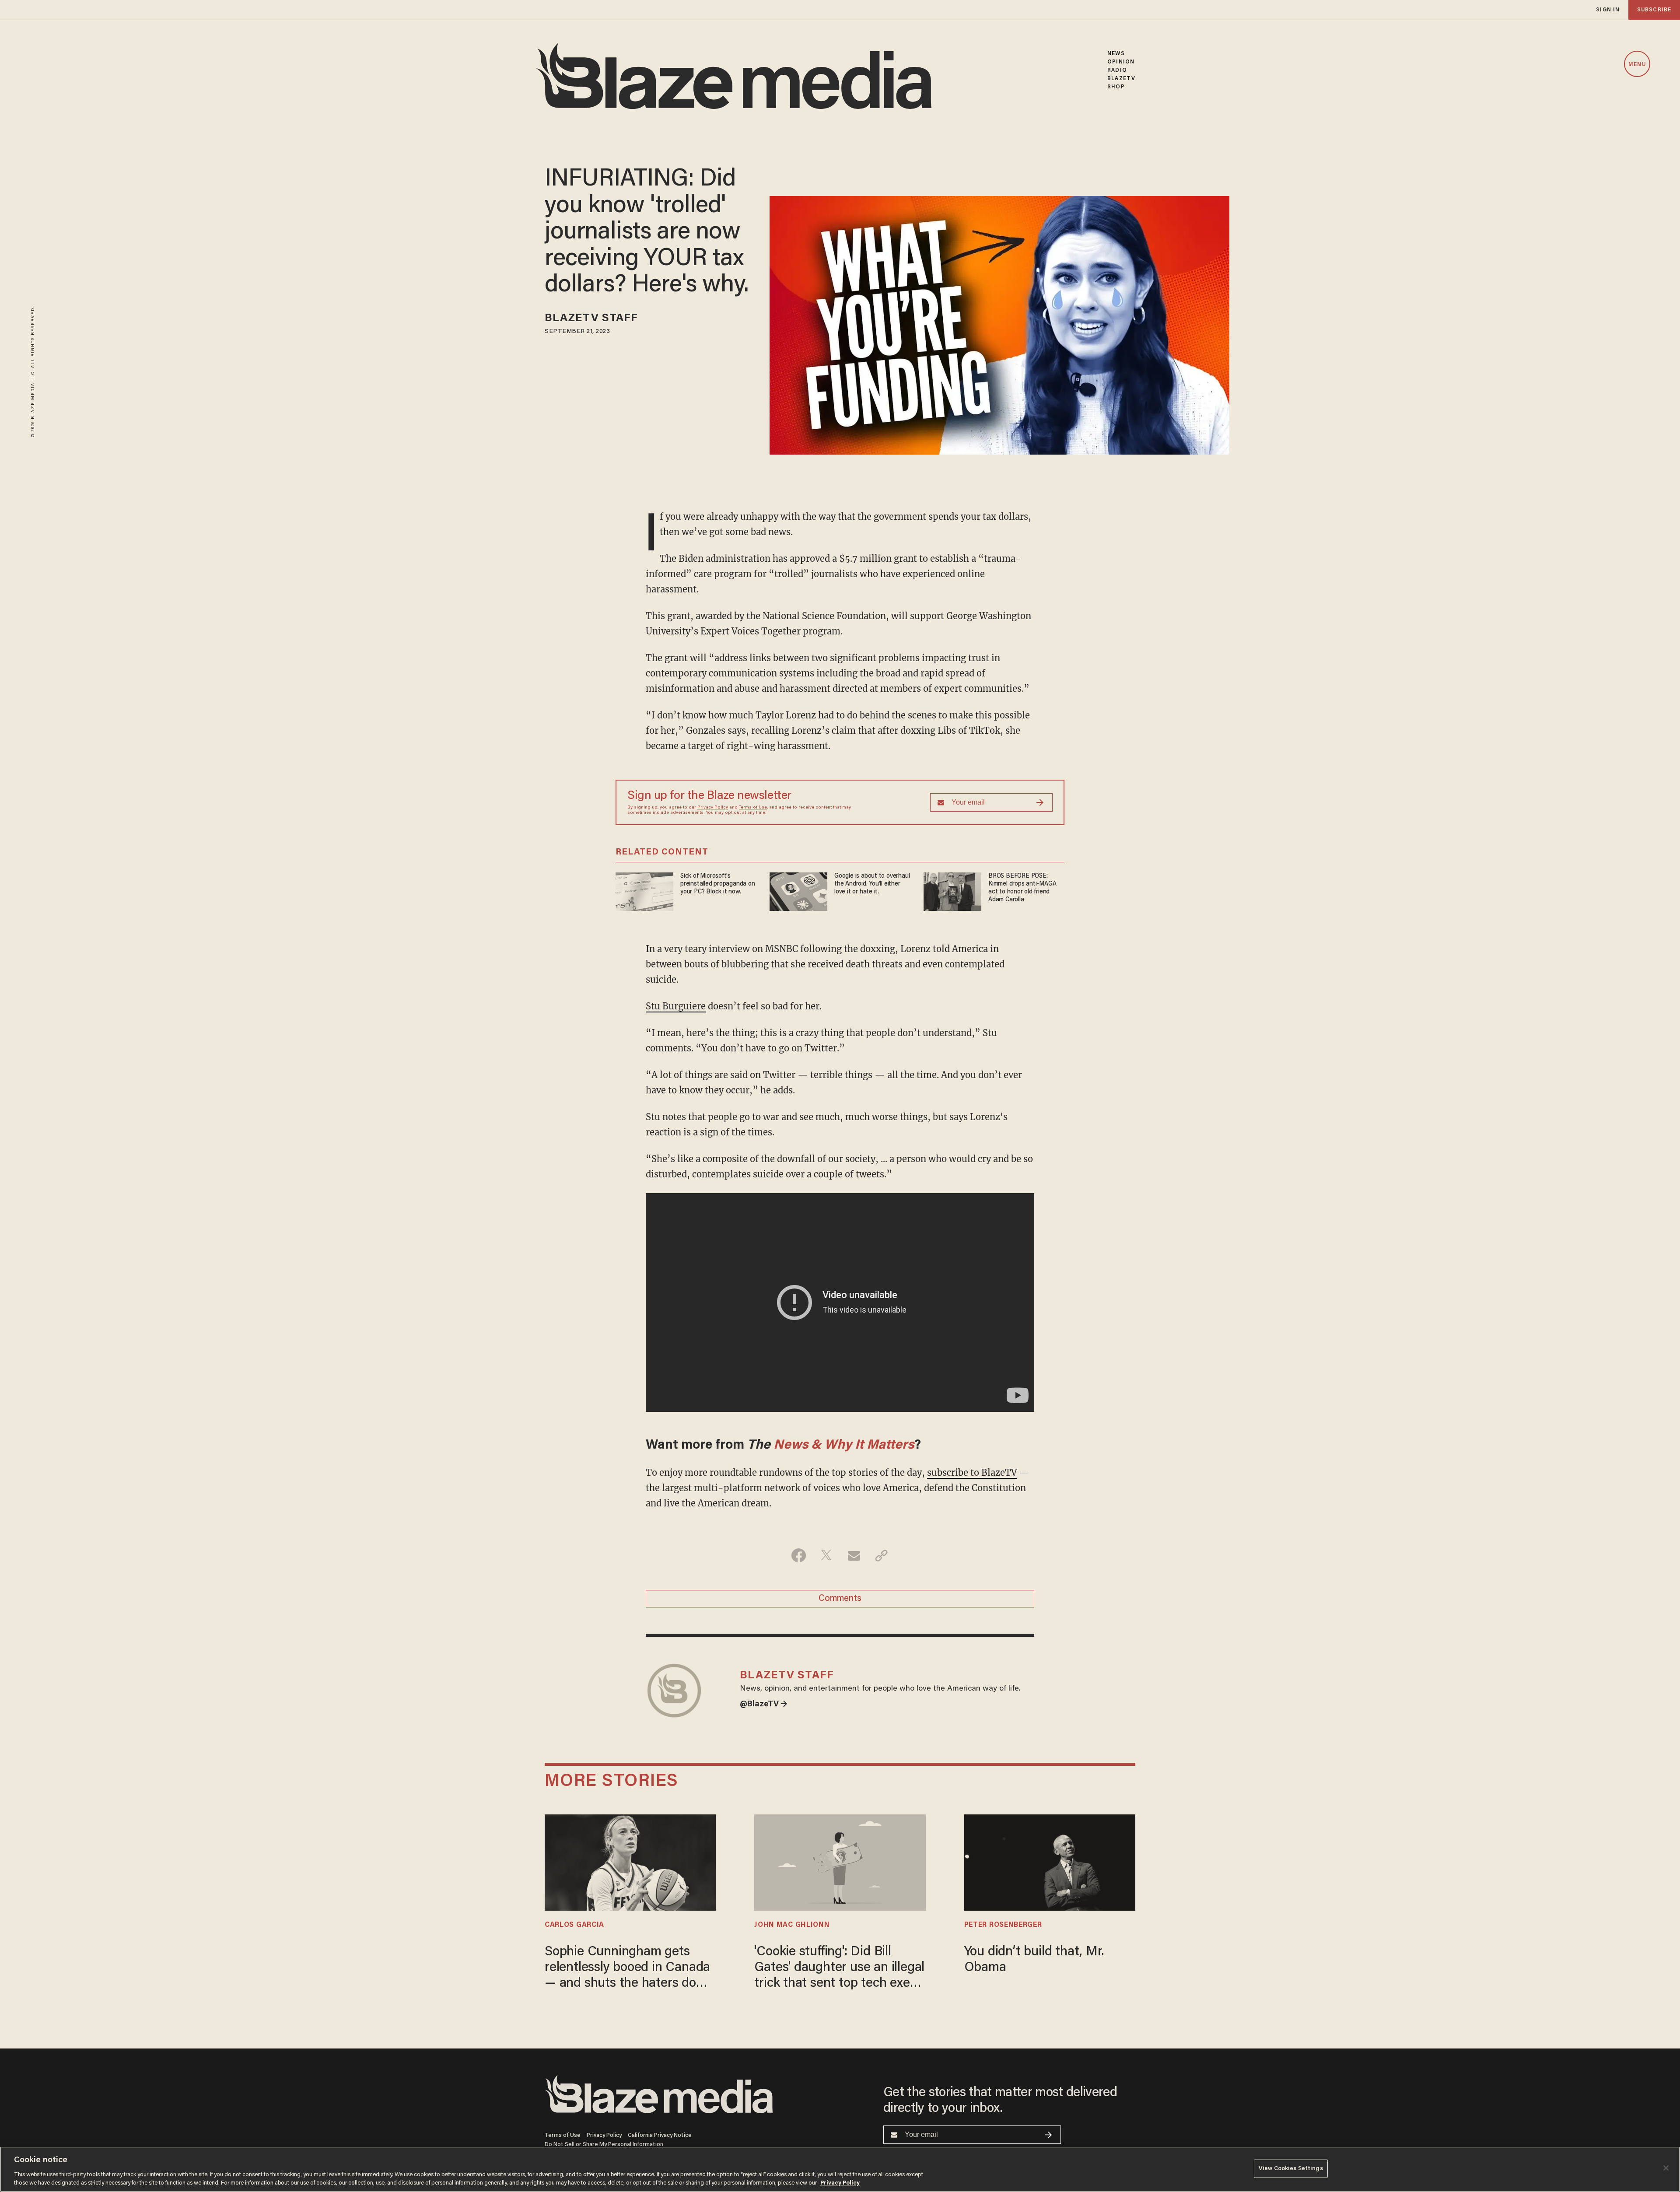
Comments (840, 1599)
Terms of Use (753, 808)
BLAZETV (1121, 79)
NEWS (1116, 54)
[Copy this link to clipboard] (881, 1555)
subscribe (1654, 10)
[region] (840, 2169)
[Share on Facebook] (799, 1555)
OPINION (1121, 62)
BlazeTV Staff (591, 319)
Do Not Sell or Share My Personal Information (604, 2145)
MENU (1637, 65)
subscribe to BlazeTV (972, 1472)
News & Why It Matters (844, 1446)
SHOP (1116, 87)
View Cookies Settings (1291, 2169)
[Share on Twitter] (826, 1555)
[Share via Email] (854, 1555)
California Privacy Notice (660, 2135)
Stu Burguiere (676, 1006)
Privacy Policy (713, 808)
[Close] (1666, 2168)
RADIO (1117, 70)
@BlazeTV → (764, 1705)
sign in (1608, 10)
